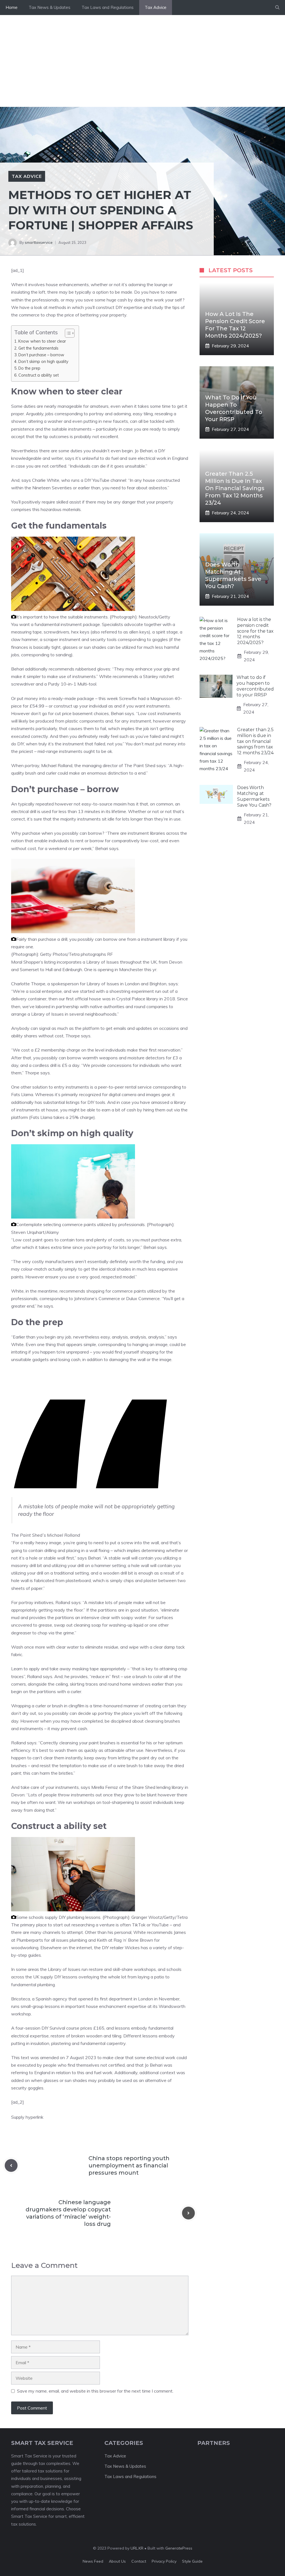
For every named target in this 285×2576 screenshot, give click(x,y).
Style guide (192, 2561)
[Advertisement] (142, 57)
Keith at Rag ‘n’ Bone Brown (125, 1940)
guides (35, 1955)
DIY (119, 307)
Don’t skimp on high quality (43, 361)
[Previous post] (11, 2165)
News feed (93, 2561)
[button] (277, 8)
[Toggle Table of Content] (67, 333)
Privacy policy (164, 2561)
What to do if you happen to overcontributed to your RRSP (255, 686)
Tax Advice (156, 7)
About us (117, 2561)
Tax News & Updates (50, 7)
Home (12, 7)
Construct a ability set (39, 375)
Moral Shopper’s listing (33, 962)
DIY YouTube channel (105, 480)
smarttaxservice (39, 242)
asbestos (158, 488)
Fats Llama (22, 1094)
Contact (139, 2561)
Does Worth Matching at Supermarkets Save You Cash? (254, 796)
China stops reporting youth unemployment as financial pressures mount (129, 2165)
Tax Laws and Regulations (108, 7)
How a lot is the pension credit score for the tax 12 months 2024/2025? (255, 631)
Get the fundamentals (38, 348)
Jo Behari (144, 451)
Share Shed (144, 1787)
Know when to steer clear (42, 341)
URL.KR (137, 2548)
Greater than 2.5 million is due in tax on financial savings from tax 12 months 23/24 (235, 488)
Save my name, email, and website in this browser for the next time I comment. (95, 2391)
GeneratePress (179, 2548)
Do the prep (29, 368)
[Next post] (188, 2213)
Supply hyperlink (27, 2117)
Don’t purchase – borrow (41, 355)
